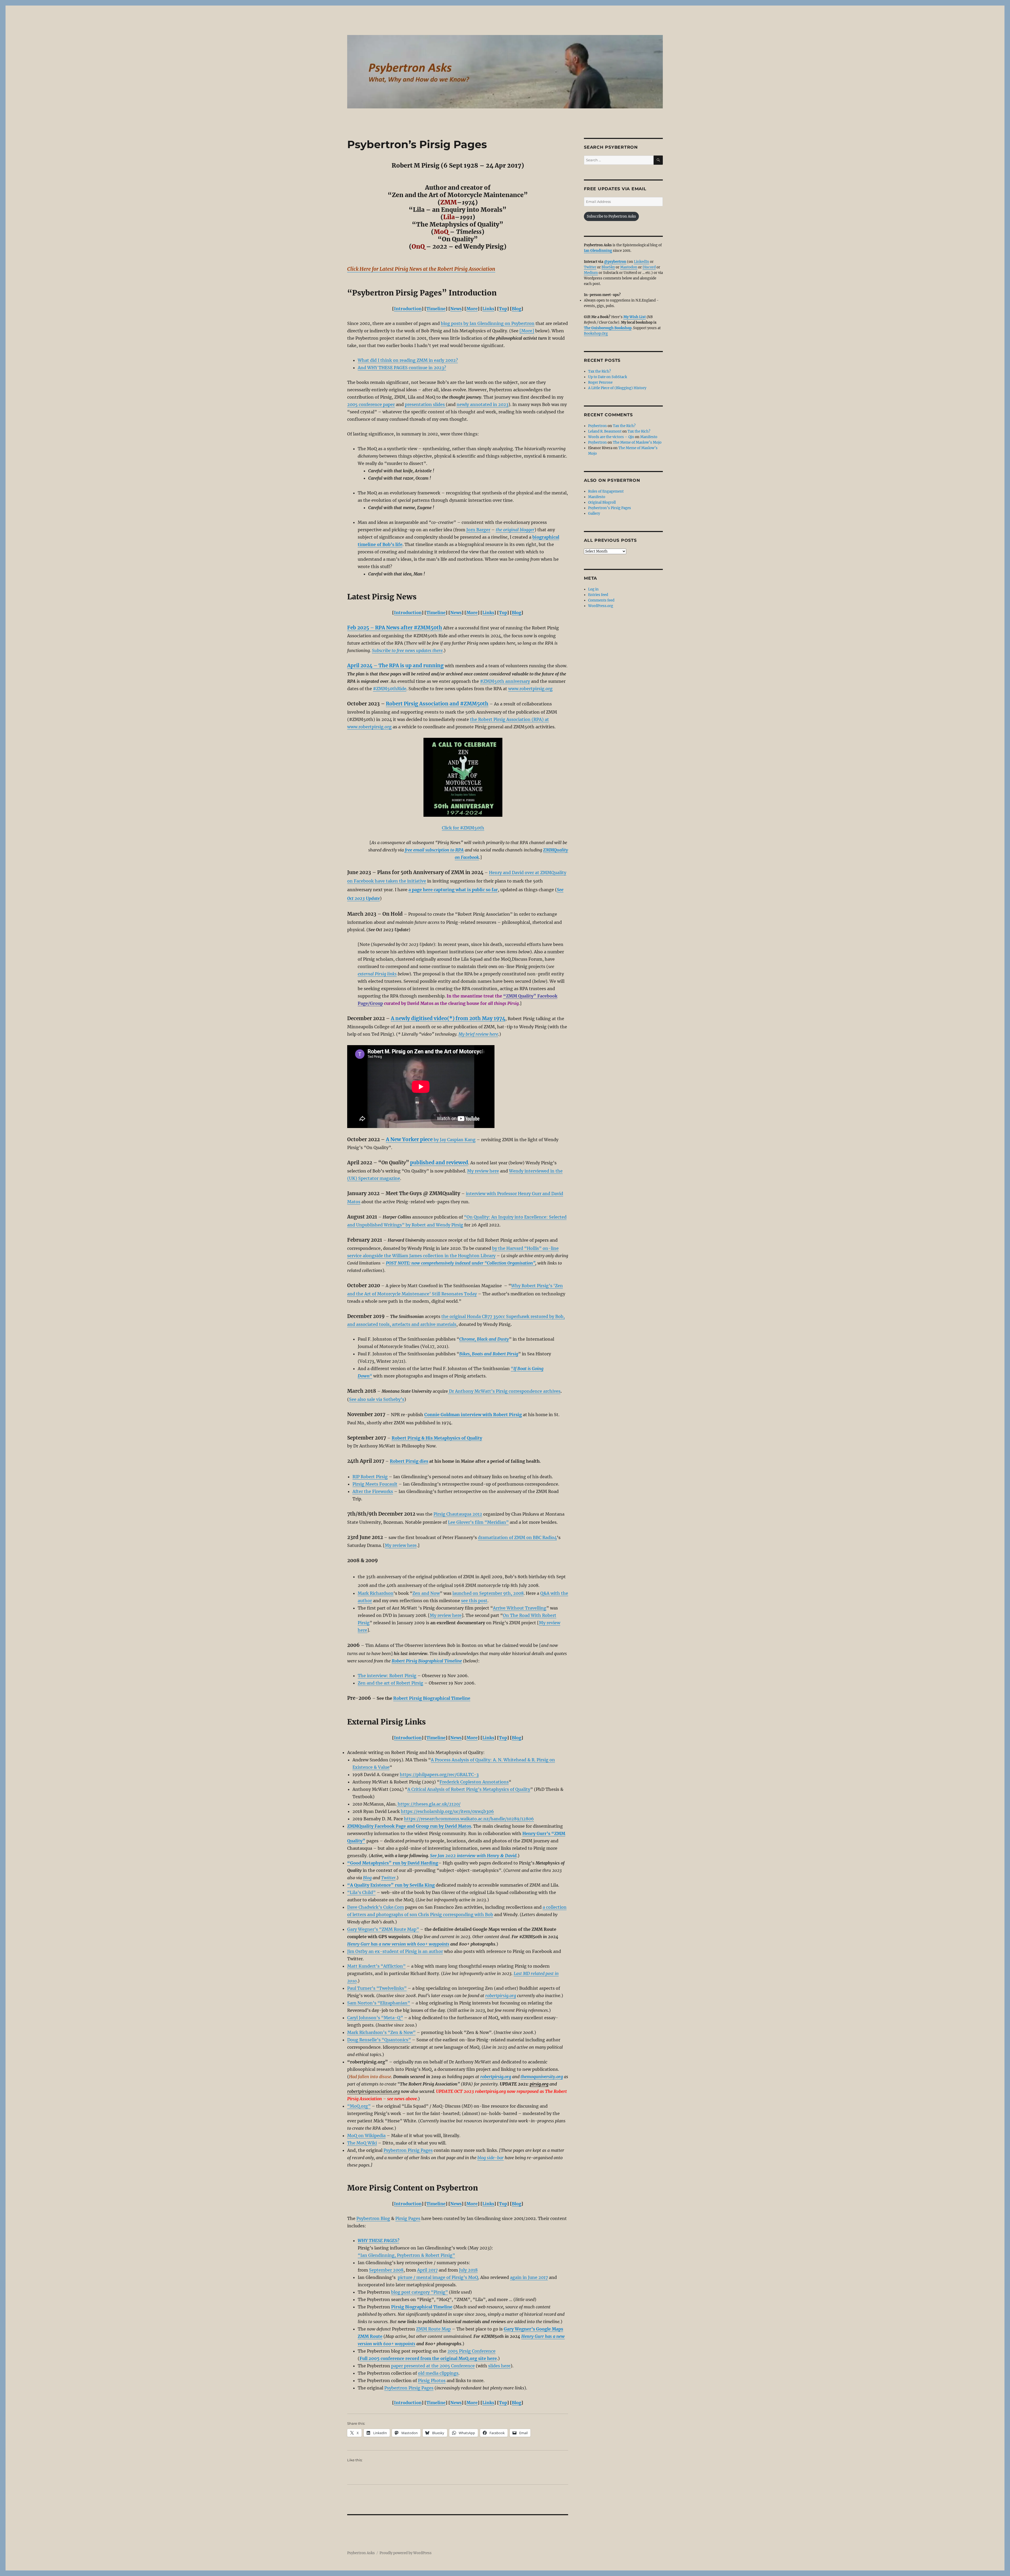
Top (503, 309)
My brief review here (478, 1034)
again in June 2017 (529, 2277)
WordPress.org (601, 606)
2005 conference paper (371, 404)
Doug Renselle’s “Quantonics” (379, 2040)
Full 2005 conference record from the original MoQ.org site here (428, 2358)
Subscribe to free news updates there (407, 650)
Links (488, 309)
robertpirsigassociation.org (373, 2091)
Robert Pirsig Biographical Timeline (432, 1698)
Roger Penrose (600, 382)
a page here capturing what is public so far (453, 890)
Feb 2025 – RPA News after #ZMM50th (395, 628)
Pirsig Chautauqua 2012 (458, 1514)
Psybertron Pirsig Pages (408, 2150)
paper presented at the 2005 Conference (433, 2366)
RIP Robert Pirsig (370, 1477)
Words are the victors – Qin (611, 437)
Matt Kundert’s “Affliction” (376, 1966)
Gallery (594, 513)
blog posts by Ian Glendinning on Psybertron (488, 323)
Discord (649, 267)
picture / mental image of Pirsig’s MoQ (438, 2277)
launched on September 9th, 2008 (488, 1593)
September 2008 (386, 2270)
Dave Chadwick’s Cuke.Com (376, 1907)
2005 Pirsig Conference (471, 2351)
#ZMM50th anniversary (505, 681)
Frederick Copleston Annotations (474, 1782)
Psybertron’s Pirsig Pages (610, 508)
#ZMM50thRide (390, 689)
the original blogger (515, 530)
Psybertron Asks (361, 2553)
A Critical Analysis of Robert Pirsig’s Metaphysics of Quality (469, 1789)
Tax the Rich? (599, 371)
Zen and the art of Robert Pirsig (390, 1683)
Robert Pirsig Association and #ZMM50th (437, 704)
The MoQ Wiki (362, 2143)
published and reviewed (439, 1163)
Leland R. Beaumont (605, 431)
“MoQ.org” (359, 2106)
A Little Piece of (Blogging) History (617, 388)
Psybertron (597, 426)
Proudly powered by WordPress (406, 2553)
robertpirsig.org (501, 1996)
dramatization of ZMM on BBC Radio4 (517, 1537)
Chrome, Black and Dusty (484, 1339)
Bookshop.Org (596, 334)
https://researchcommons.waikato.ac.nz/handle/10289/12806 (469, 1819)
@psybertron (615, 262)
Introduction (408, 309)
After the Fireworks (373, 1491)
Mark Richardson (376, 1593)
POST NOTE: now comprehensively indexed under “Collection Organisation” (461, 1263)
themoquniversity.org (542, 2077)
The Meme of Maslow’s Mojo (637, 442)
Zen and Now (426, 1593)
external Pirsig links (377, 974)
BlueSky (608, 267)
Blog (517, 309)
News (456, 309)
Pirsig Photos (432, 2380)
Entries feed (598, 595)
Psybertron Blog (373, 2218)
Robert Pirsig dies (409, 1461)
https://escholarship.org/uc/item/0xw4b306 (447, 1811)
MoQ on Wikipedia (366, 2136)
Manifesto (649, 437)
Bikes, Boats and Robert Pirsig (489, 1354)
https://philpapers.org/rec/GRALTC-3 (439, 1775)
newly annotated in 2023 (483, 404)
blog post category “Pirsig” (420, 2292)
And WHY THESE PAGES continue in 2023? (402, 368)
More (472, 309)
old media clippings (438, 2373)
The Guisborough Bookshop (608, 328)
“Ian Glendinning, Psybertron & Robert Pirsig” (406, 2255)
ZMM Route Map (433, 2329)
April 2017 (427, 2270)
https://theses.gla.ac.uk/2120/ (429, 1804)
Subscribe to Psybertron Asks (611, 216)
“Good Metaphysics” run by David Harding (393, 1863)
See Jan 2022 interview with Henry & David (473, 1856)
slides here (499, 2366)
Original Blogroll (602, 502)
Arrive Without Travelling (520, 1608)
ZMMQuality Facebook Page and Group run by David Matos (409, 1826)
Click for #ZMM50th (463, 828)
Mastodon (629, 267)
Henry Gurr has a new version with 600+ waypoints (398, 1944)
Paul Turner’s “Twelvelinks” (377, 1988)
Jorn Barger (478, 530)
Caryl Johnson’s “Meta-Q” (375, 2018)
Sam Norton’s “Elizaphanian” (379, 2003)
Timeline (436, 309)
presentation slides (425, 404)
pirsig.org (539, 2084)
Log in (593, 589)
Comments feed (601, 600)
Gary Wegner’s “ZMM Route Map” (383, 1929)
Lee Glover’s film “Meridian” (478, 1522)
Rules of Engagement (606, 491)
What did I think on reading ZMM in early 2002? (408, 360)
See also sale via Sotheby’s (377, 1399)
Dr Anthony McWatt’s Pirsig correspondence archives (504, 1391)
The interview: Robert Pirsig (387, 1676)
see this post (474, 1601)
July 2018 (468, 2270)
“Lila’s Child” (361, 1892)
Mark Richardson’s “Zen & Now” (381, 2032)
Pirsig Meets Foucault (375, 1484)
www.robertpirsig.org (530, 689)
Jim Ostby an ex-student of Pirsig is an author (395, 1951)
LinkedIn (642, 262)
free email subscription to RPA (434, 850)
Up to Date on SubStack (608, 377)
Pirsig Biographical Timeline (422, 2307)
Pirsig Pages (408, 2218)
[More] (527, 331)
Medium (591, 273)
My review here (483, 1171)
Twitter (388, 1878)
